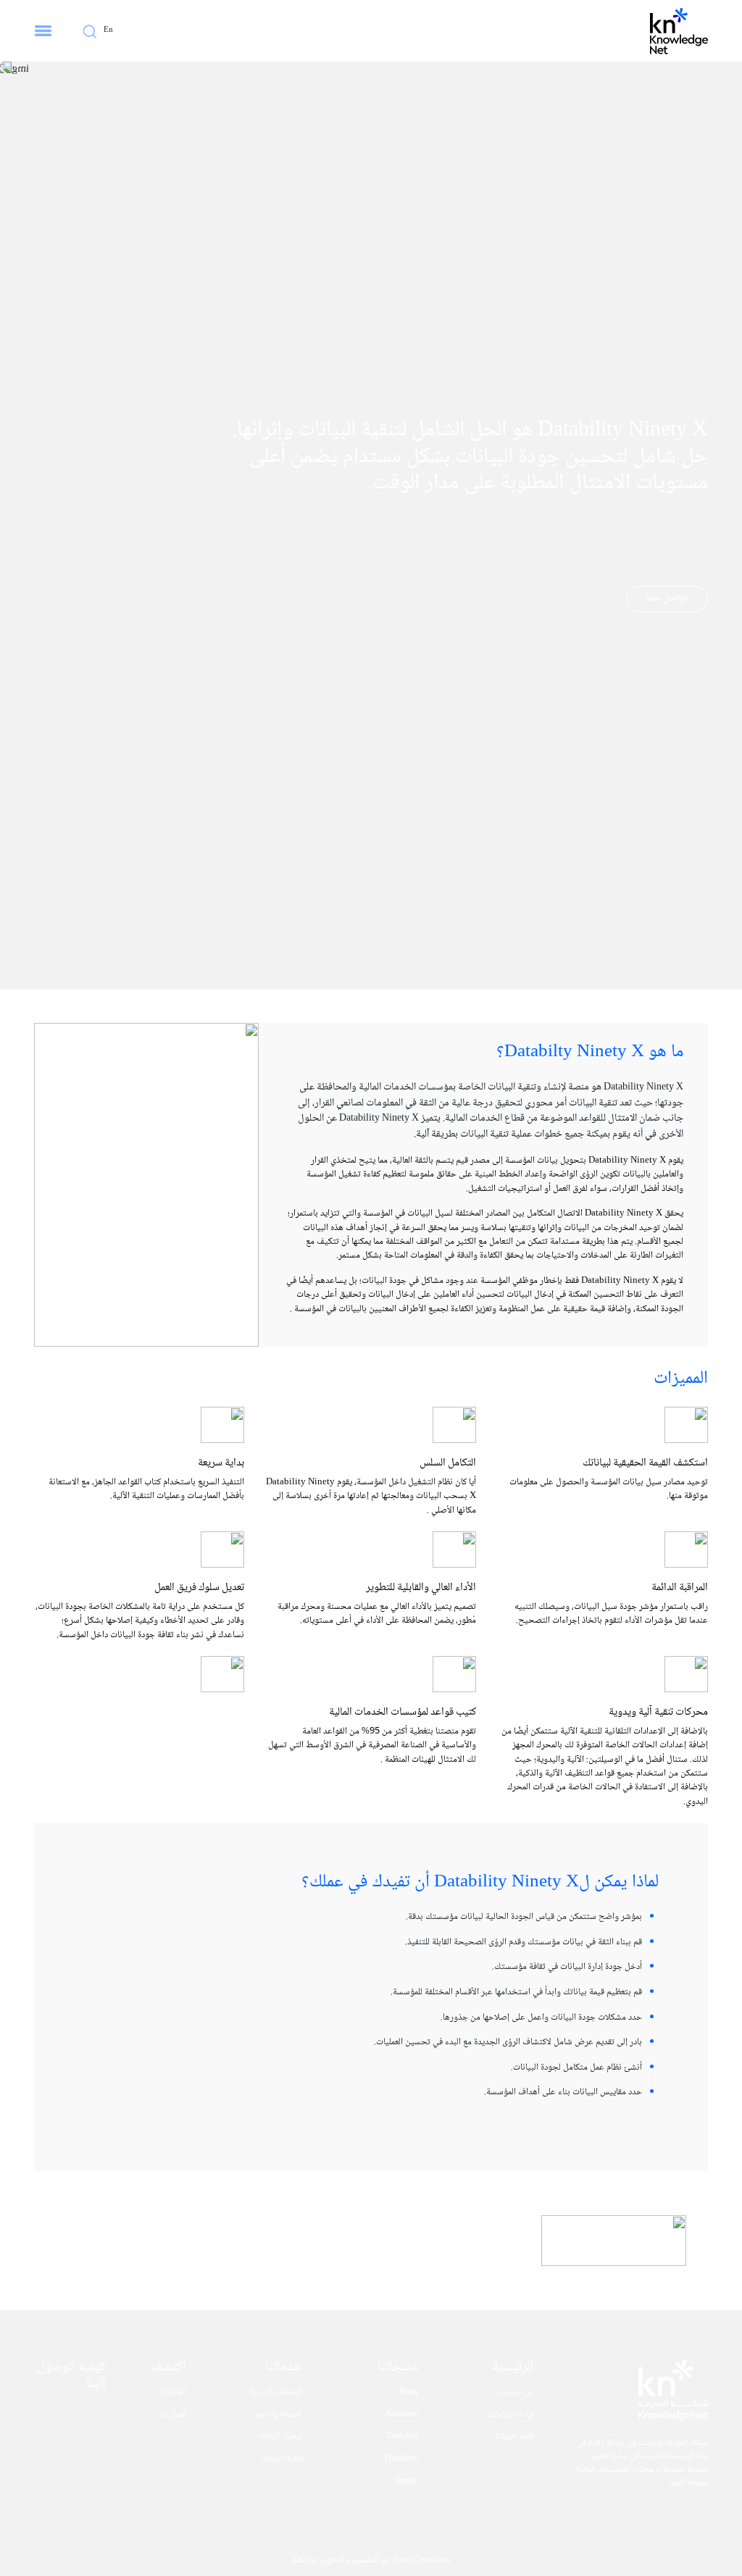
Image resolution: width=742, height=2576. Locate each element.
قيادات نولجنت (510, 2415)
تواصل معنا (667, 598)
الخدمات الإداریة (276, 2393)
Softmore (402, 2415)
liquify (407, 2482)
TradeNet (402, 2437)
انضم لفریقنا (515, 2437)
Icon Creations (422, 2560)
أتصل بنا (174, 2415)
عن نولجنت (516, 2393)
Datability (401, 2459)
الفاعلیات (172, 2393)
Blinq (409, 2393)
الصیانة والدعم (279, 2415)
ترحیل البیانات (280, 2437)
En (108, 30)
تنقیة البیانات (282, 2459)
